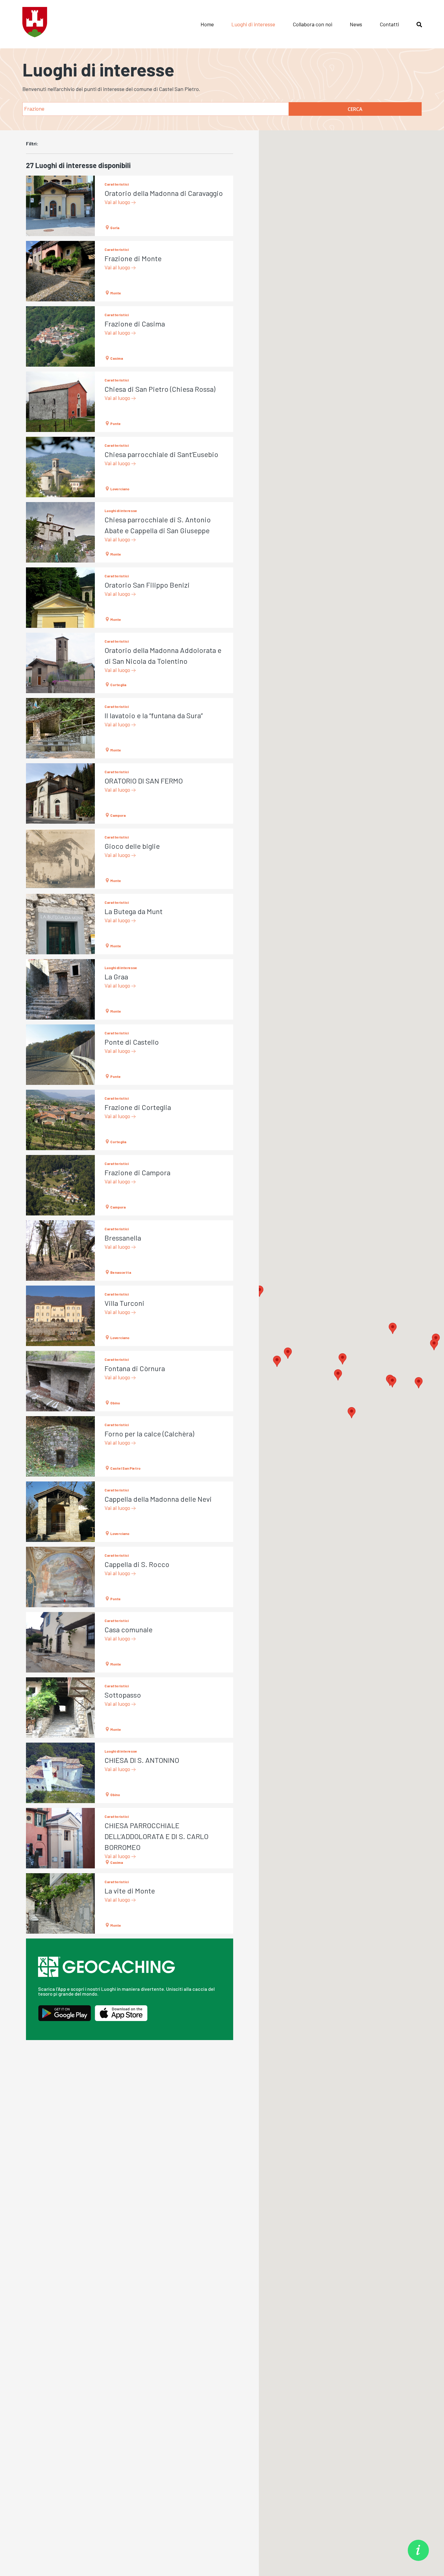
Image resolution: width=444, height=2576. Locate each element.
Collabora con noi (312, 24)
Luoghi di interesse (253, 24)
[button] (352, 1413)
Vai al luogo (118, 202)
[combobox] (156, 109)
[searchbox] (156, 108)
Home (207, 24)
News (356, 24)
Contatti (389, 24)
